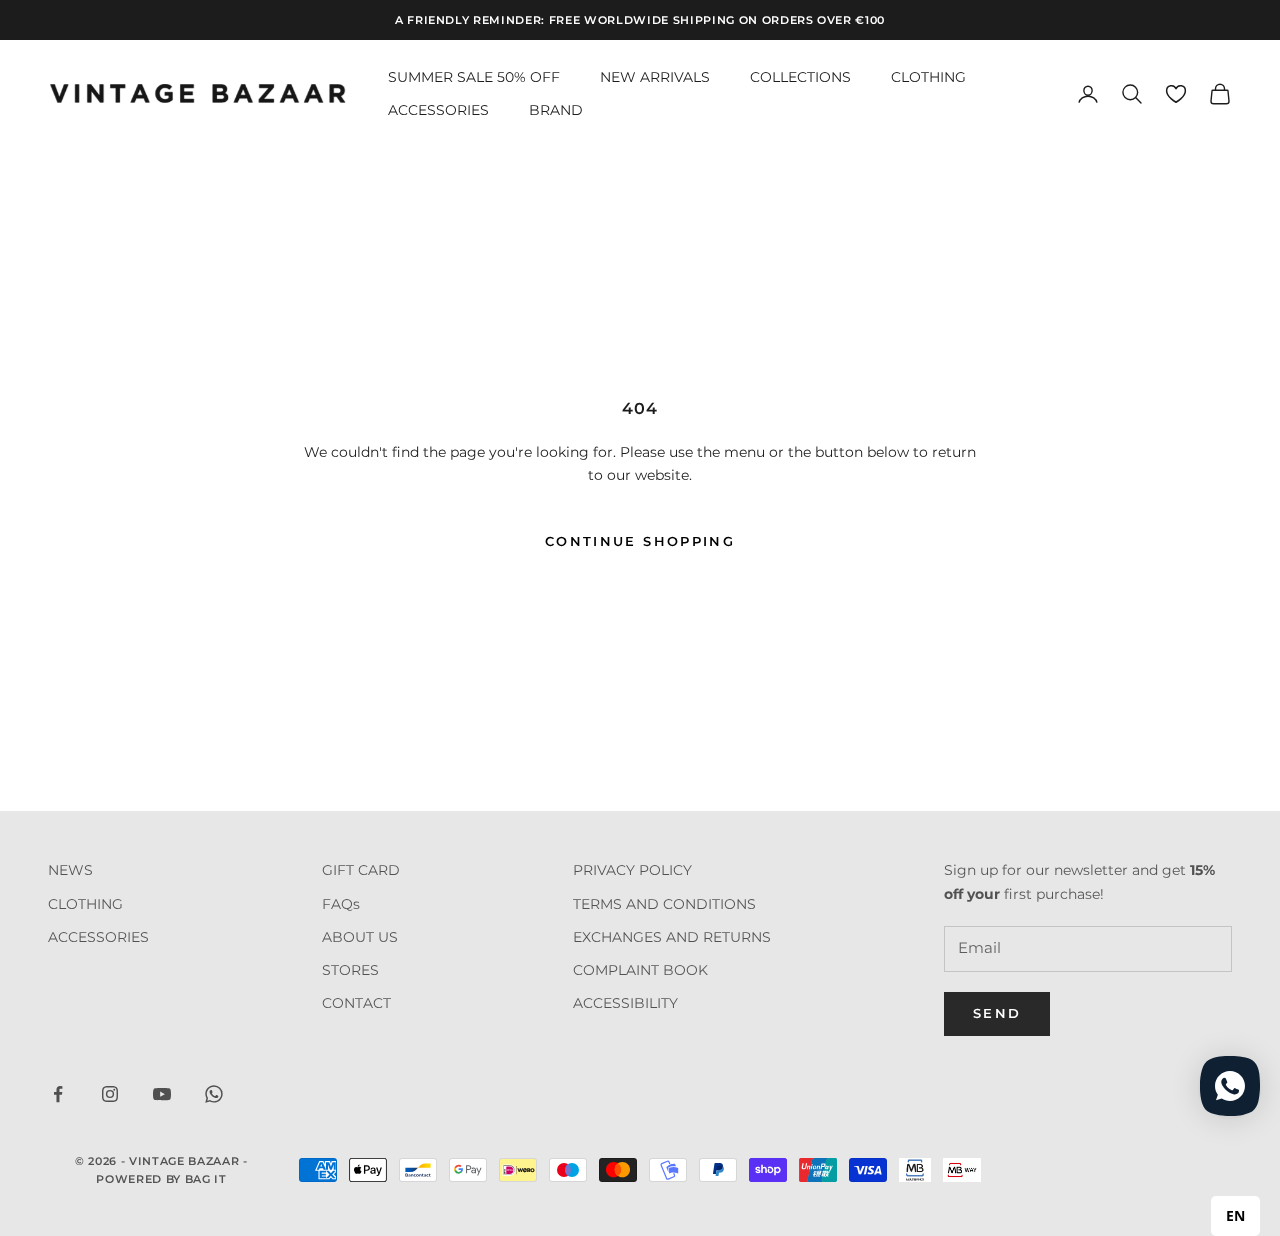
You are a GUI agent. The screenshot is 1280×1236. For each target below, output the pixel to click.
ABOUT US (360, 937)
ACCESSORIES (438, 110)
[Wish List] (1176, 94)
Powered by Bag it (161, 1179)
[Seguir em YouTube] (162, 1094)
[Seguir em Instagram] (110, 1094)
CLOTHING (928, 77)
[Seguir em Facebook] (58, 1094)
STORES (350, 970)
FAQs (341, 904)
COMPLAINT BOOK (640, 970)
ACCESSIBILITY (625, 1003)
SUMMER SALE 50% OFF (474, 77)
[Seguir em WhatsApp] (214, 1094)
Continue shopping (640, 541)
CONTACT (356, 1003)
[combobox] (1235, 1216)
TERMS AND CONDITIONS (664, 904)
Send (997, 1013)
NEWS (70, 870)
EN (1235, 1215)
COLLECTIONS (800, 77)
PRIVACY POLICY (632, 870)
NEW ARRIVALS (655, 77)
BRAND (556, 110)
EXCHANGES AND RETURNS (672, 937)
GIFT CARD (361, 870)
